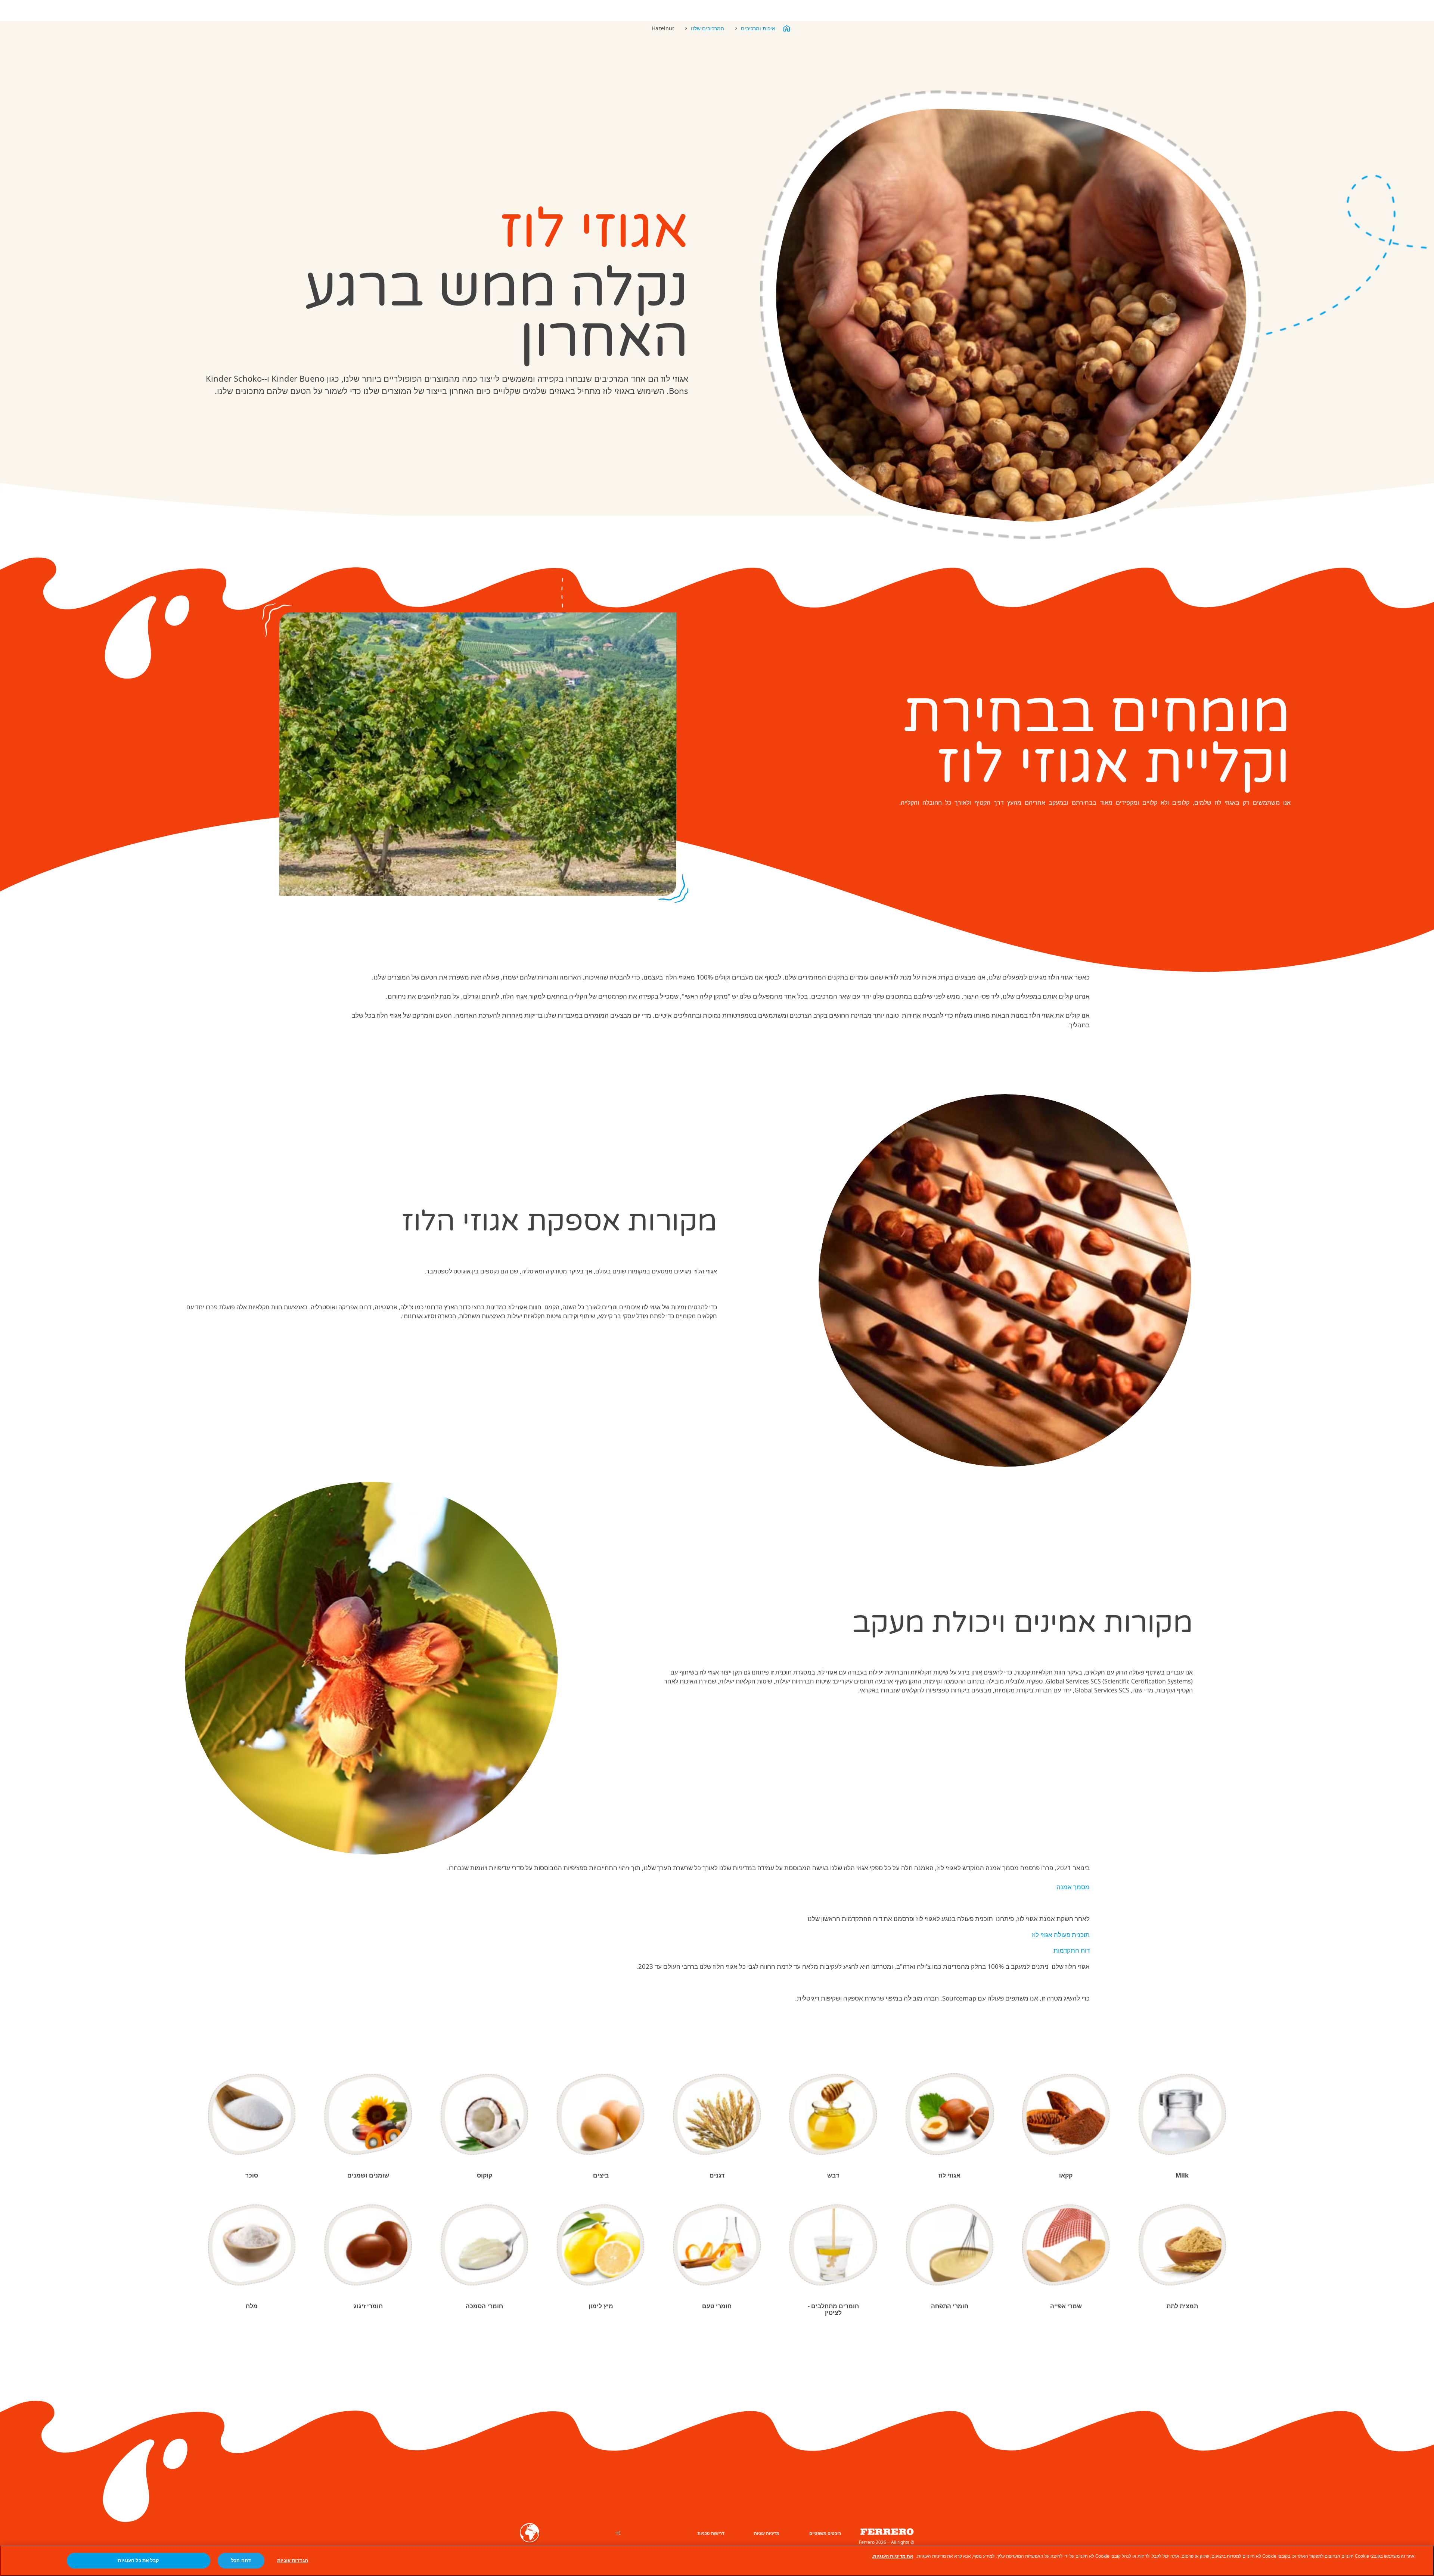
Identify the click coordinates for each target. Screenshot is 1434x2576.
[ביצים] (601, 2114)
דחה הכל (241, 2561)
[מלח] (252, 2245)
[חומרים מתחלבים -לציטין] (833, 2245)
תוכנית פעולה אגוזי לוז (1061, 1935)
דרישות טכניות (711, 2533)
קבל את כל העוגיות (138, 2561)
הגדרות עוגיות (293, 2561)
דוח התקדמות (1072, 1950)
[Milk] (1182, 2114)
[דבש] (833, 2114)
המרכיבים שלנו (707, 28)
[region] (717, 2561)
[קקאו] (1066, 2114)
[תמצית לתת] (1182, 2245)
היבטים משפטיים (825, 2533)
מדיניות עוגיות (767, 2533)
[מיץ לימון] (601, 2245)
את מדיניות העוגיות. (893, 2556)
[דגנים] (717, 2114)
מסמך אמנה (1073, 1887)
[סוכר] (252, 2114)
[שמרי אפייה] (1066, 2245)
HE (618, 2533)
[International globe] (530, 2538)
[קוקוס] (485, 2114)
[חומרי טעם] (717, 2245)
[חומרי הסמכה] (485, 2245)
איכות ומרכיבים (758, 28)
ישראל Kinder (786, 28)
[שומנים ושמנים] (368, 2114)
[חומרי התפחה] (950, 2245)
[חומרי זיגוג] (368, 2245)
